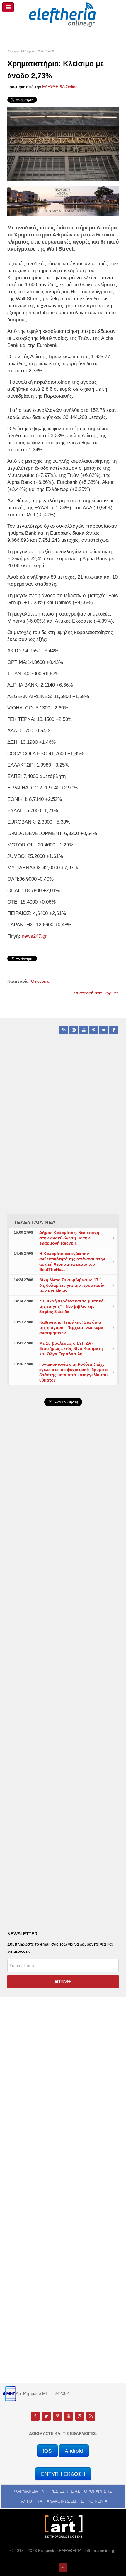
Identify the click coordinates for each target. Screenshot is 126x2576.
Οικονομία (40, 981)
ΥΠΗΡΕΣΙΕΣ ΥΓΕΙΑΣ (61, 2491)
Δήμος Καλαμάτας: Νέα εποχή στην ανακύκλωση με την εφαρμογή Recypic (69, 1238)
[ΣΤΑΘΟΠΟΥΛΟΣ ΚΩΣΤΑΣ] (63, 2525)
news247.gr (34, 936)
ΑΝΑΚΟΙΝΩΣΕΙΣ (62, 2501)
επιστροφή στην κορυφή (96, 993)
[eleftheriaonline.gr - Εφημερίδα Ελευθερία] (63, 15)
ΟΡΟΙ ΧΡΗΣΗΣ (98, 2491)
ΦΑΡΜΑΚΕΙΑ (26, 2491)
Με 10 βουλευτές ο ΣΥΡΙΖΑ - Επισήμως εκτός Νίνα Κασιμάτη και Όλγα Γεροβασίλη (71, 1348)
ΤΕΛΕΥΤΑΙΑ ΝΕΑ (35, 1222)
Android (74, 2451)
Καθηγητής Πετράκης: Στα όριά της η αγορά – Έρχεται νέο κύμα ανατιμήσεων (71, 1327)
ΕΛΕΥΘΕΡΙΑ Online (60, 87)
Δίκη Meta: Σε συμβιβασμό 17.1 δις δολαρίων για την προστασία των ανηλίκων (72, 1285)
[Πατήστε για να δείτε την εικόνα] (63, 144)
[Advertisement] (63, 1572)
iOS (47, 2451)
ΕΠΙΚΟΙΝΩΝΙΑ (94, 2501)
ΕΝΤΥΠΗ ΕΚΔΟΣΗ (63, 2474)
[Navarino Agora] (63, 200)
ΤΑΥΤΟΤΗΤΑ (31, 2501)
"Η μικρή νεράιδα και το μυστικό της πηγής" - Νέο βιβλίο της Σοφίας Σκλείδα (71, 1306)
